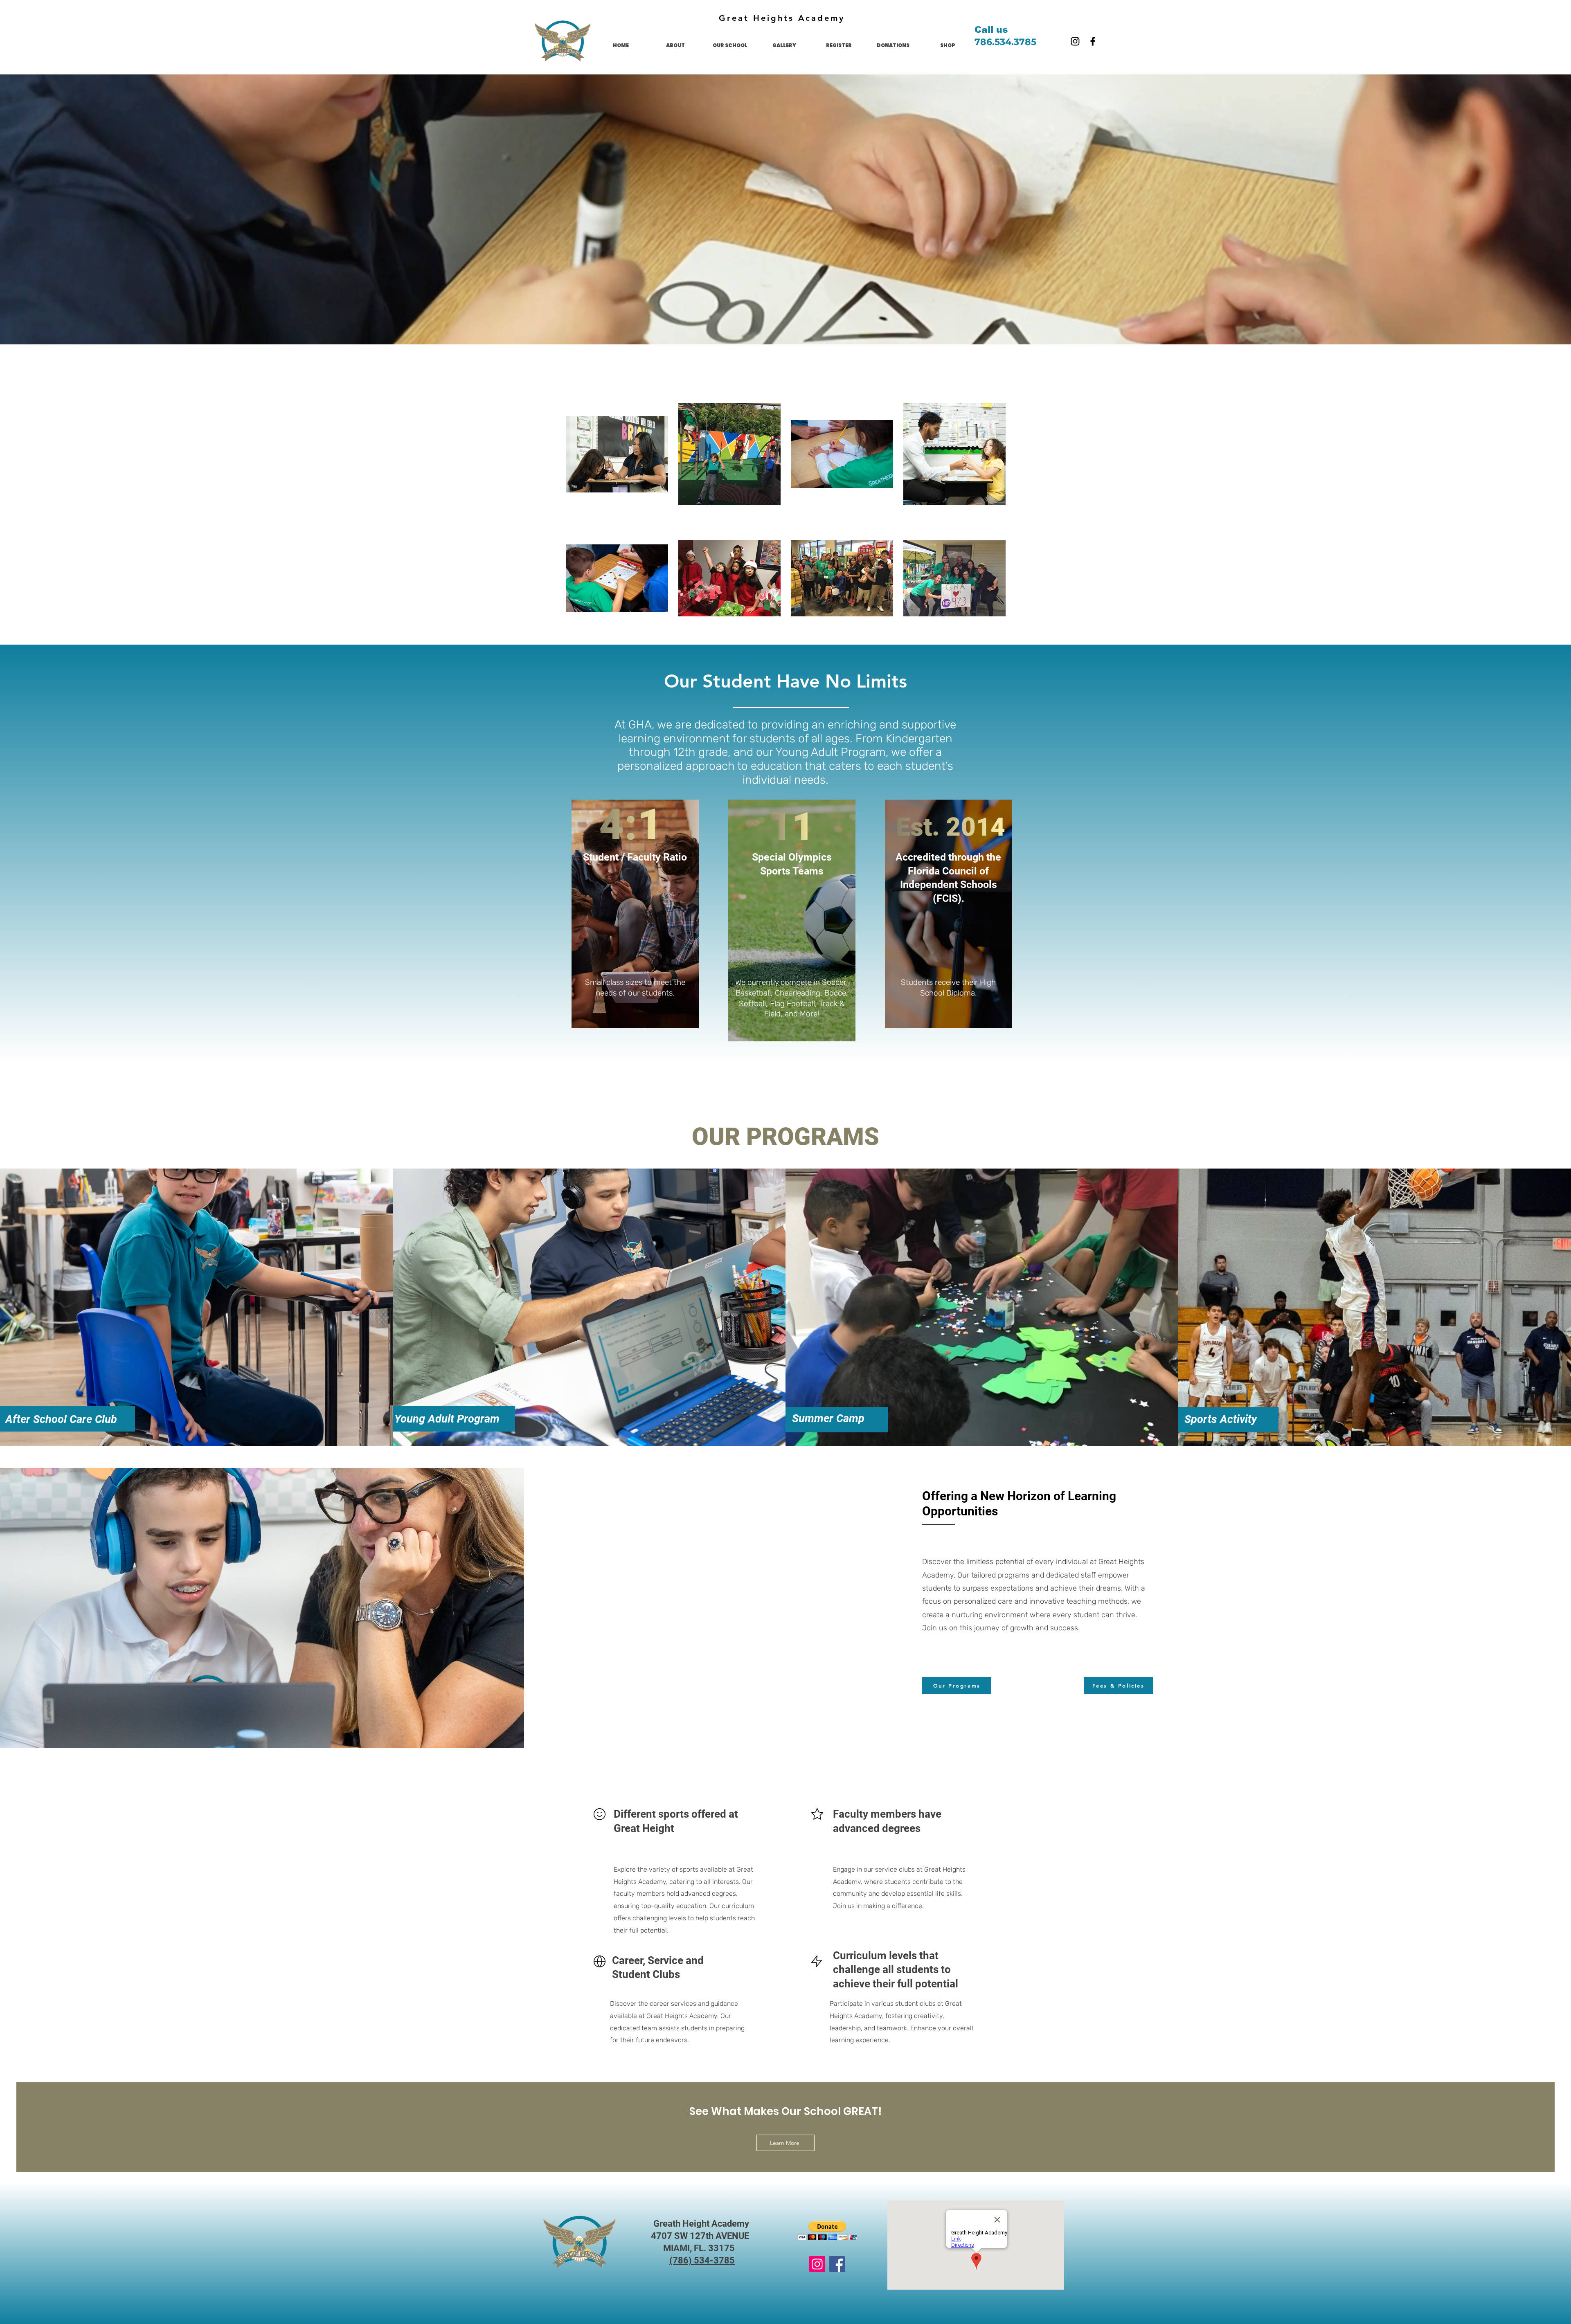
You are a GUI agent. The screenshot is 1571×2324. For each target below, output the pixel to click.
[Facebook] (1093, 41)
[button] (827, 2231)
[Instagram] (1075, 41)
